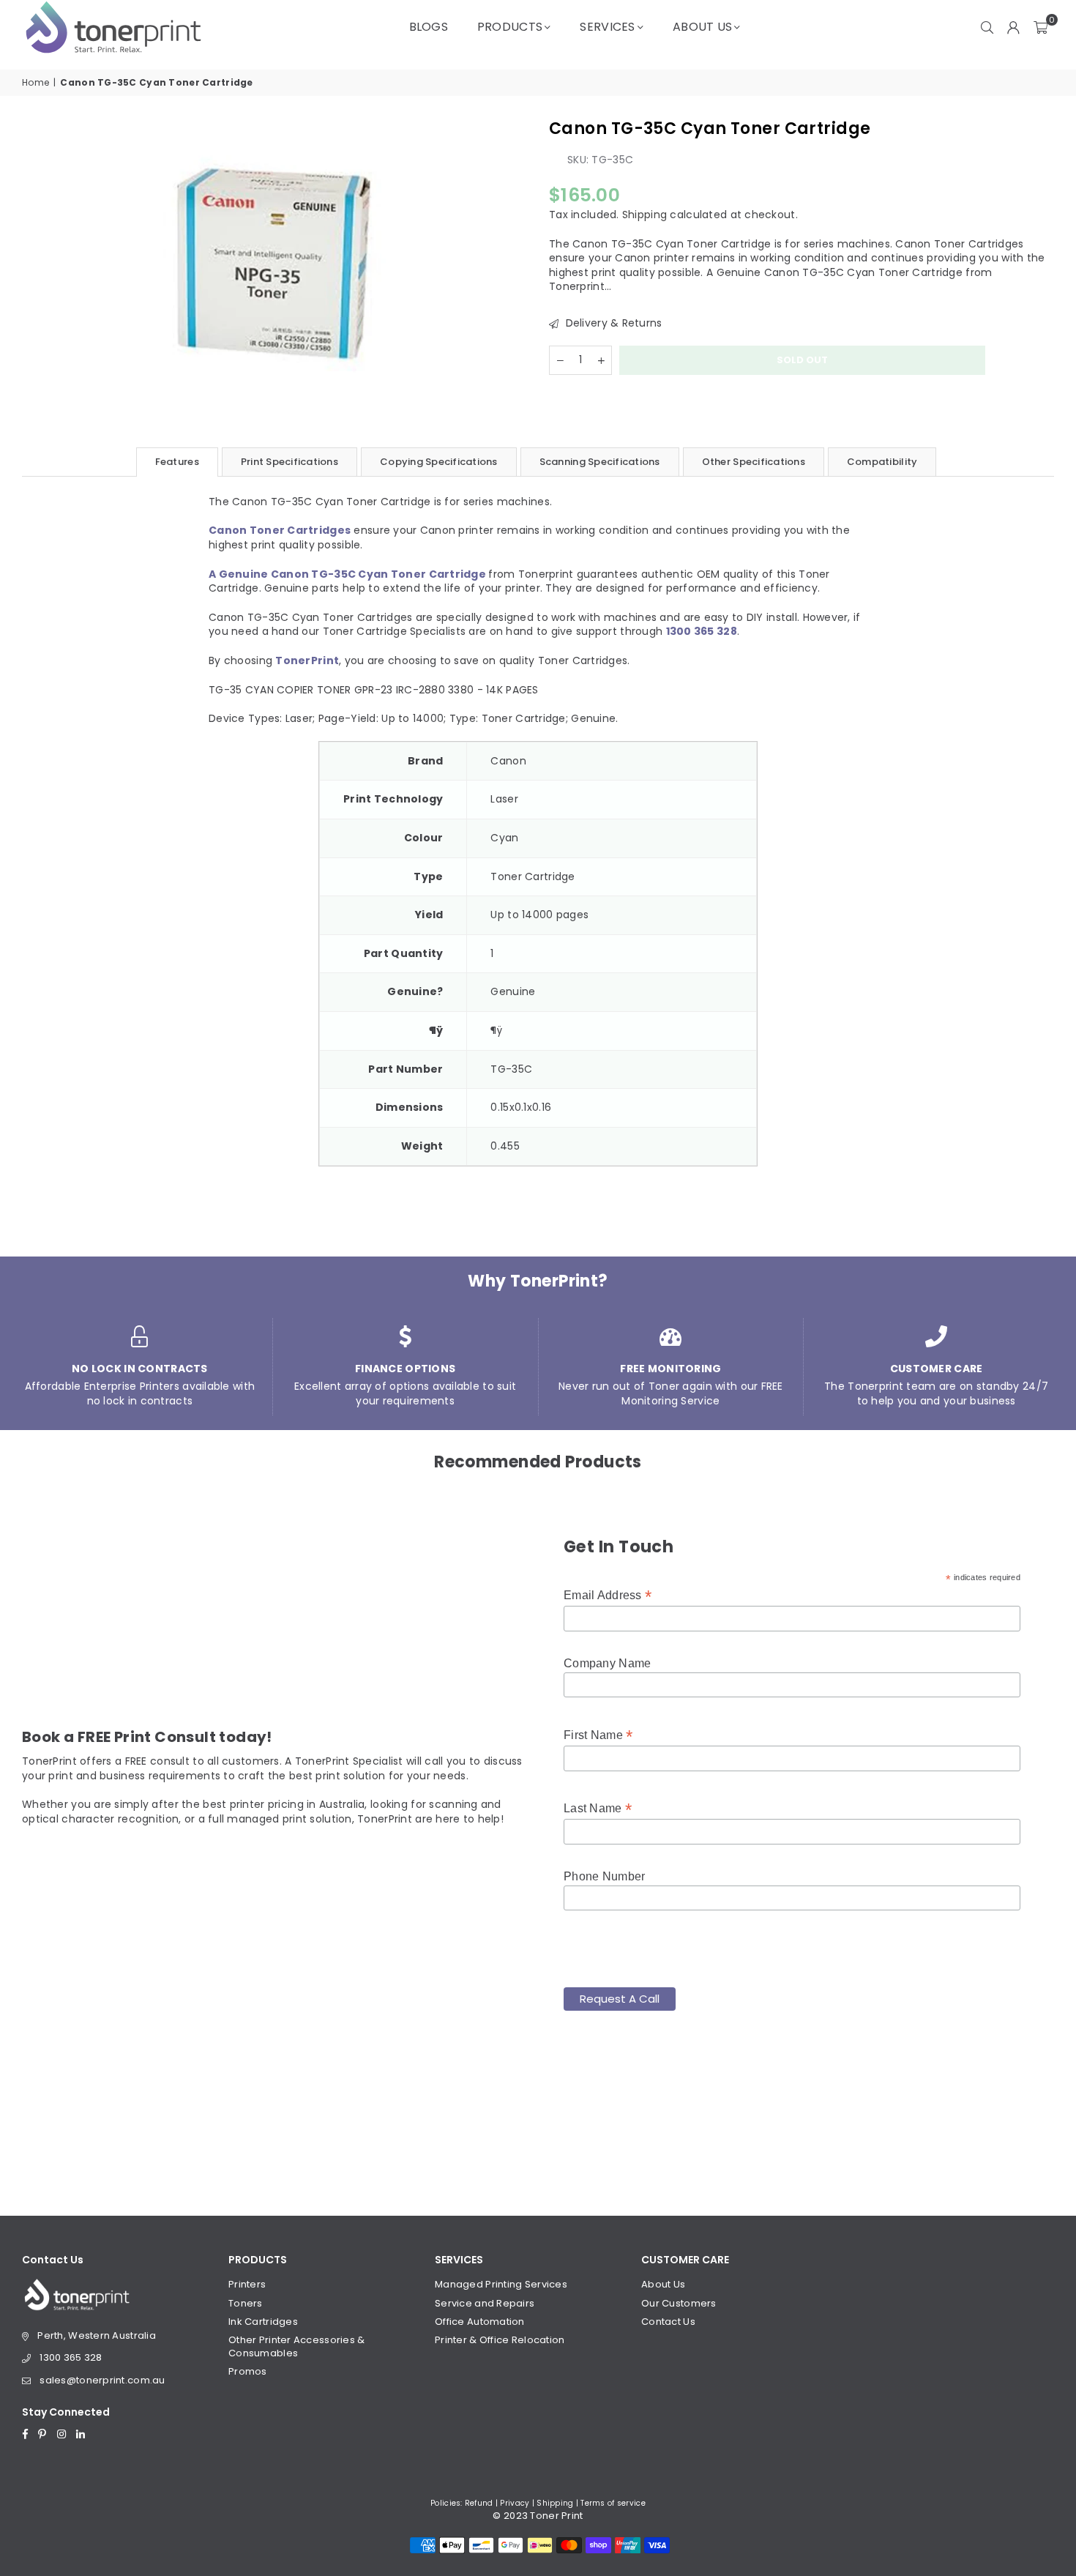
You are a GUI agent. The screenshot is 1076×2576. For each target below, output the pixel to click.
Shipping (645, 215)
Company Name (607, 1663)
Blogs (429, 27)
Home (36, 83)
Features (177, 462)
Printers (247, 2284)
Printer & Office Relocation (500, 2340)
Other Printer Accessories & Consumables (297, 2346)
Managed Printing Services (501, 2284)
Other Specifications (754, 462)
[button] (1040, 27)
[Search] (987, 27)
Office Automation (480, 2322)
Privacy (515, 2503)
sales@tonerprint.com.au (102, 2380)
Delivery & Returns (612, 323)
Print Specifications (289, 462)
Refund (479, 2503)
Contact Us (668, 2322)
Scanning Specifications (600, 462)
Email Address (608, 1595)
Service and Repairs (485, 2303)
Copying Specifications (439, 462)
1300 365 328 (71, 2357)
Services (607, 27)
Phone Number (604, 1876)
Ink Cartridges (263, 2322)
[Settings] (1014, 27)
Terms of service (613, 2503)
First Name (598, 1735)
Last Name (598, 1808)
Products (510, 27)
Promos (248, 2371)
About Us (702, 27)
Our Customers (679, 2303)
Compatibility (882, 462)
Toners (246, 2303)
